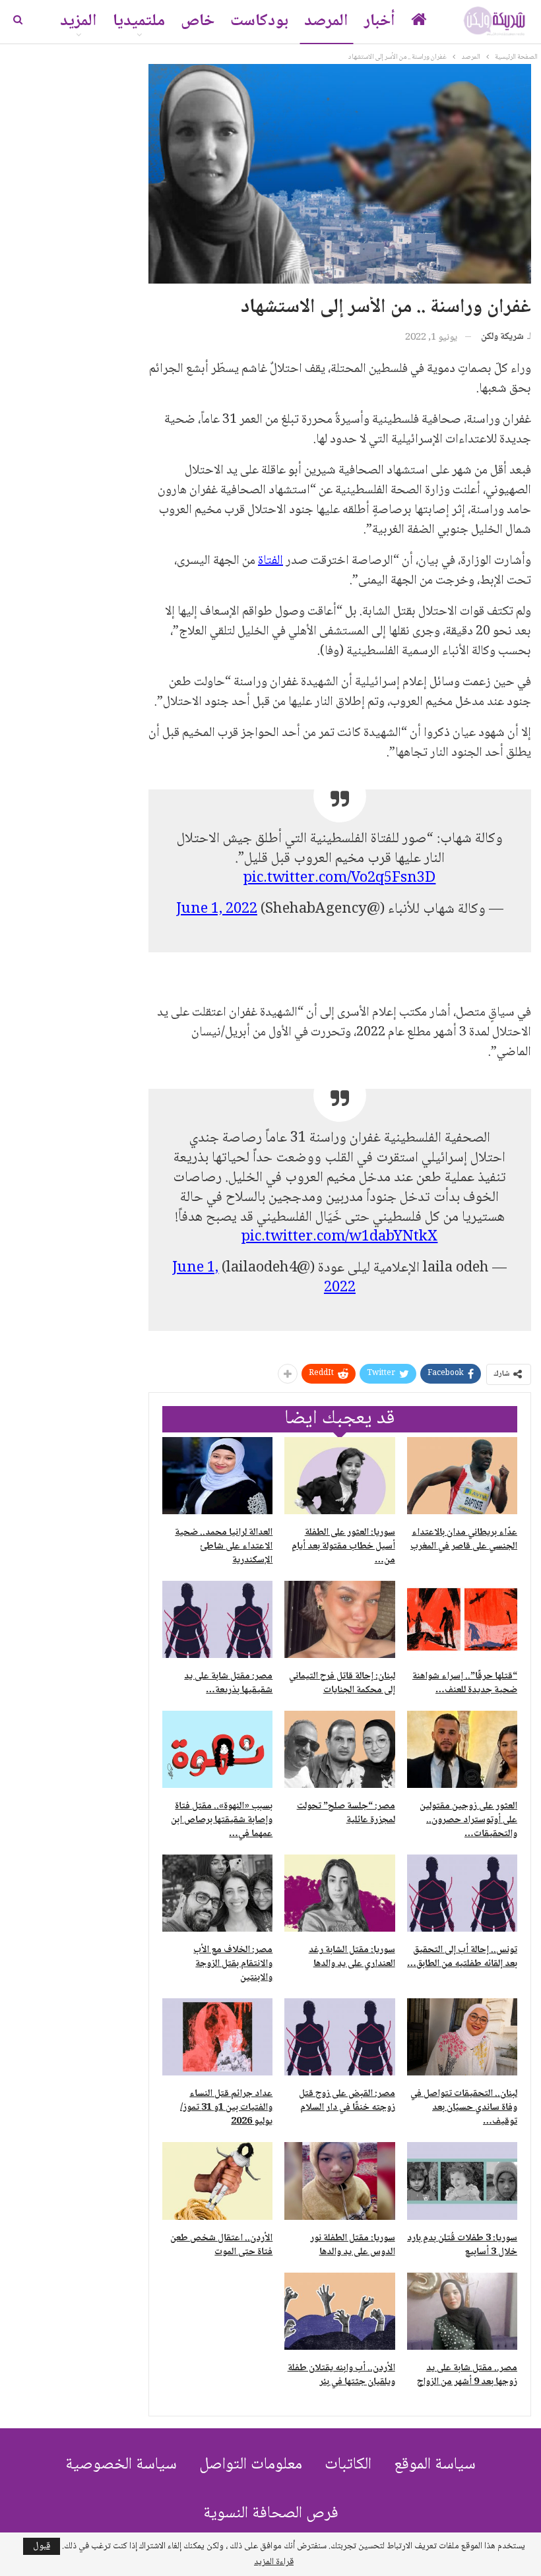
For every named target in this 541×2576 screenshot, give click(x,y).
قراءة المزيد (274, 2562)
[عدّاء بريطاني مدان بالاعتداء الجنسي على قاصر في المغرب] (462, 1476)
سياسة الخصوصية (121, 2465)
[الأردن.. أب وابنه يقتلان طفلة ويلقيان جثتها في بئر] (339, 2311)
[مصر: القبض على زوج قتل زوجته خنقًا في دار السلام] (339, 2037)
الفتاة (270, 561)
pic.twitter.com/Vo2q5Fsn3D (339, 878)
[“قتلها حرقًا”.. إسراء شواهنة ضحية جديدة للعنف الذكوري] (462, 1619)
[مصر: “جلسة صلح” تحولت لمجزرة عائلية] (339, 1749)
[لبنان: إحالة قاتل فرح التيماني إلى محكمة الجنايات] (339, 1619)
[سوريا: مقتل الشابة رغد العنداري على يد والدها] (339, 1893)
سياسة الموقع (435, 2465)
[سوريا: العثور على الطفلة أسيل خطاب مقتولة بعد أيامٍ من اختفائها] (339, 1476)
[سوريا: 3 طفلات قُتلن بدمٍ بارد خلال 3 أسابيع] (462, 2181)
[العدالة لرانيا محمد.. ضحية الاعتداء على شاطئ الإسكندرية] (217, 1476)
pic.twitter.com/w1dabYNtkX (339, 1237)
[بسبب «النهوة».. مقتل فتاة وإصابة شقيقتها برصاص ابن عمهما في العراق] (217, 1749)
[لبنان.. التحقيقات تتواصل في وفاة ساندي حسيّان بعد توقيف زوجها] (462, 2037)
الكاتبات (348, 2465)
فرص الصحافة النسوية (271, 2514)
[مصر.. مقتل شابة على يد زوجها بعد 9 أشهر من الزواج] (462, 2311)
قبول (42, 2546)
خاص (198, 21)
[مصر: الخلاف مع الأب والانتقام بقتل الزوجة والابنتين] (217, 1893)
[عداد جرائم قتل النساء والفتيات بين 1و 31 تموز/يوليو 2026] (217, 2037)
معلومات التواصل (251, 2465)
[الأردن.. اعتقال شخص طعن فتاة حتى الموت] (217, 2181)
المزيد (79, 21)
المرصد (326, 21)
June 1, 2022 (217, 909)
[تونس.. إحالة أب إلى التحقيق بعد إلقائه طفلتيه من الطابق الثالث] (462, 1893)
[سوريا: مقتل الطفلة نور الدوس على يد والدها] (339, 2181)
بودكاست (259, 21)
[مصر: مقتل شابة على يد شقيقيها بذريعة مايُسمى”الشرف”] (217, 1619)
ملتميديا (139, 21)
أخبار (380, 21)
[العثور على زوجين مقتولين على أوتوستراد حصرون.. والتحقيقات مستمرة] (462, 1749)
